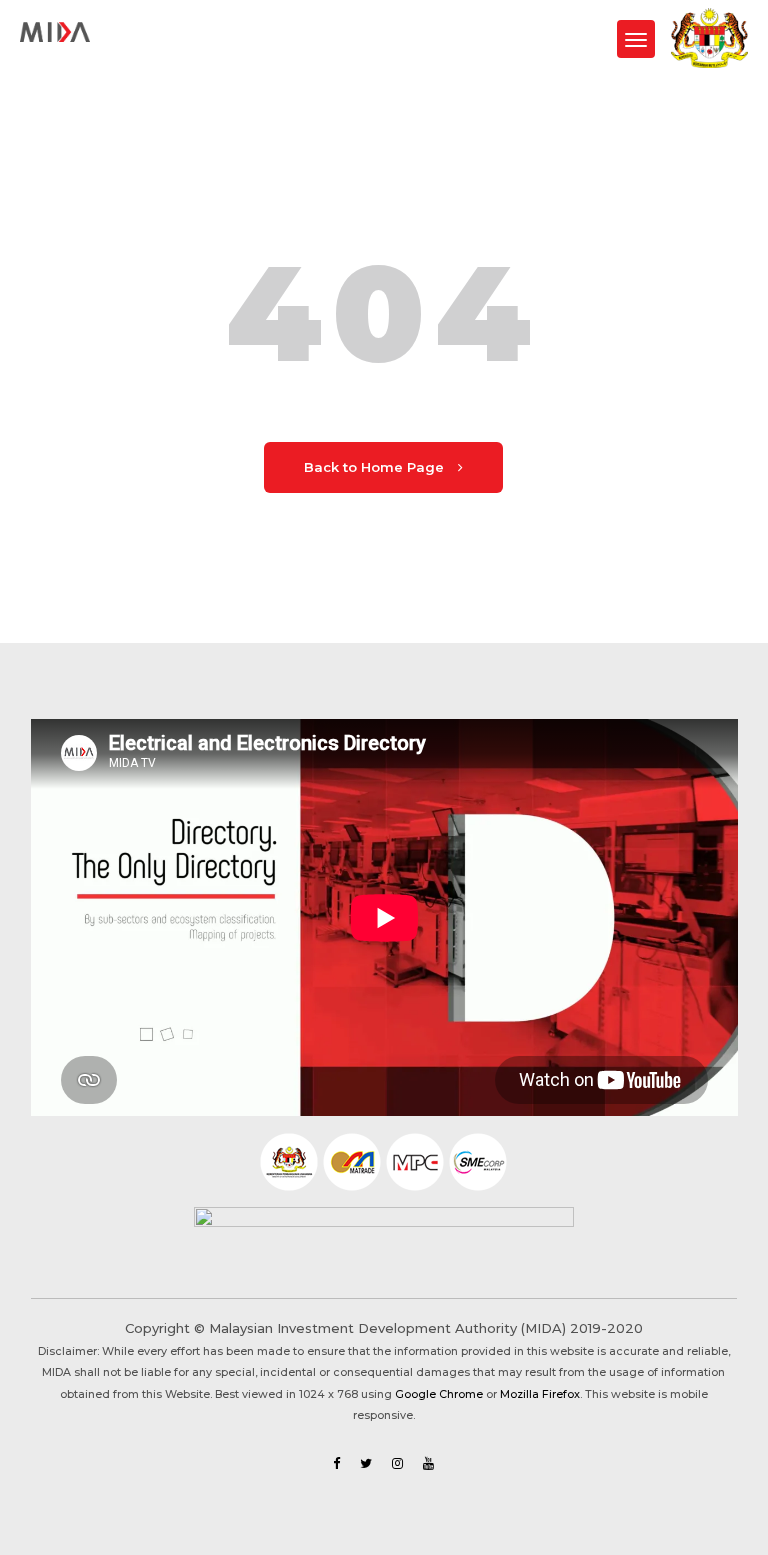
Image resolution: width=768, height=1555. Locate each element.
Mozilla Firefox (540, 1394)
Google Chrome (439, 1394)
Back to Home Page (376, 467)
